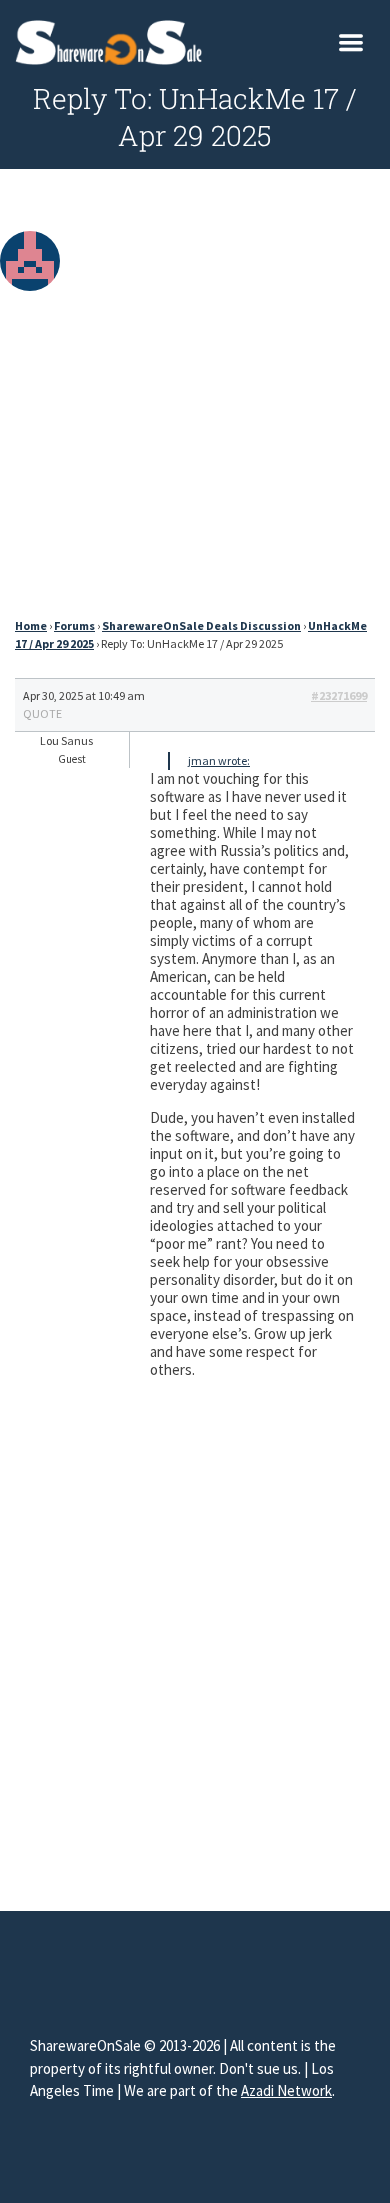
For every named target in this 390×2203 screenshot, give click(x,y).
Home (31, 625)
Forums (74, 625)
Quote (42, 713)
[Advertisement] (195, 399)
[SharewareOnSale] (113, 40)
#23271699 (339, 695)
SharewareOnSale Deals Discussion (201, 625)
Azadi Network (286, 2090)
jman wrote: (219, 760)
